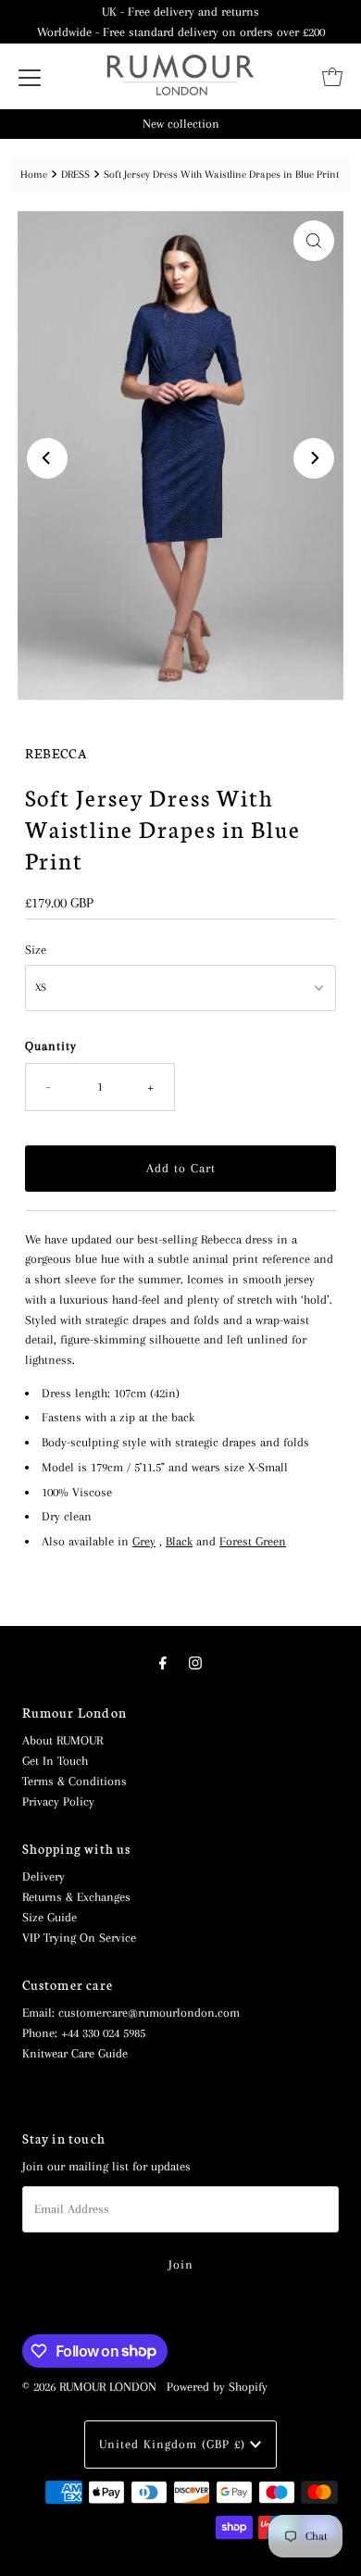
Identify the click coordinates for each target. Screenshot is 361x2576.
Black (179, 1541)
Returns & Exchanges (76, 1897)
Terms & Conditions (75, 1781)
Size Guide (50, 1917)
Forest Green (253, 1541)
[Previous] (47, 458)
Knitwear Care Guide (75, 2053)
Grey (144, 1541)
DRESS (75, 174)
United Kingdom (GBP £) (174, 2444)
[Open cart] (332, 77)
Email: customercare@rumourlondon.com (131, 2013)
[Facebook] (163, 1664)
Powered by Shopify (217, 2387)
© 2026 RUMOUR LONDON (89, 2387)
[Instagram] (195, 1664)
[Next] (314, 458)
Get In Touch (55, 1761)
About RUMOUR (62, 1740)
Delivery (44, 1876)
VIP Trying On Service (79, 1938)
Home (34, 174)
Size (36, 950)
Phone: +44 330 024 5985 (84, 2033)
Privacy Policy (58, 1801)
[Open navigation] (30, 77)
